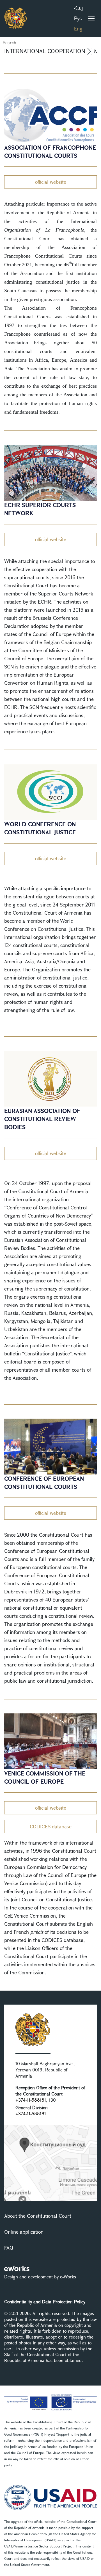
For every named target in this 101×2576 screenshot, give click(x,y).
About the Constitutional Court (38, 2216)
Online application (24, 2232)
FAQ (9, 2248)
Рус (78, 18)
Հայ (78, 8)
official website (51, 182)
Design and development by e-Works (40, 2277)
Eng (78, 29)
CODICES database (51, 1826)
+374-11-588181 (31, 2100)
